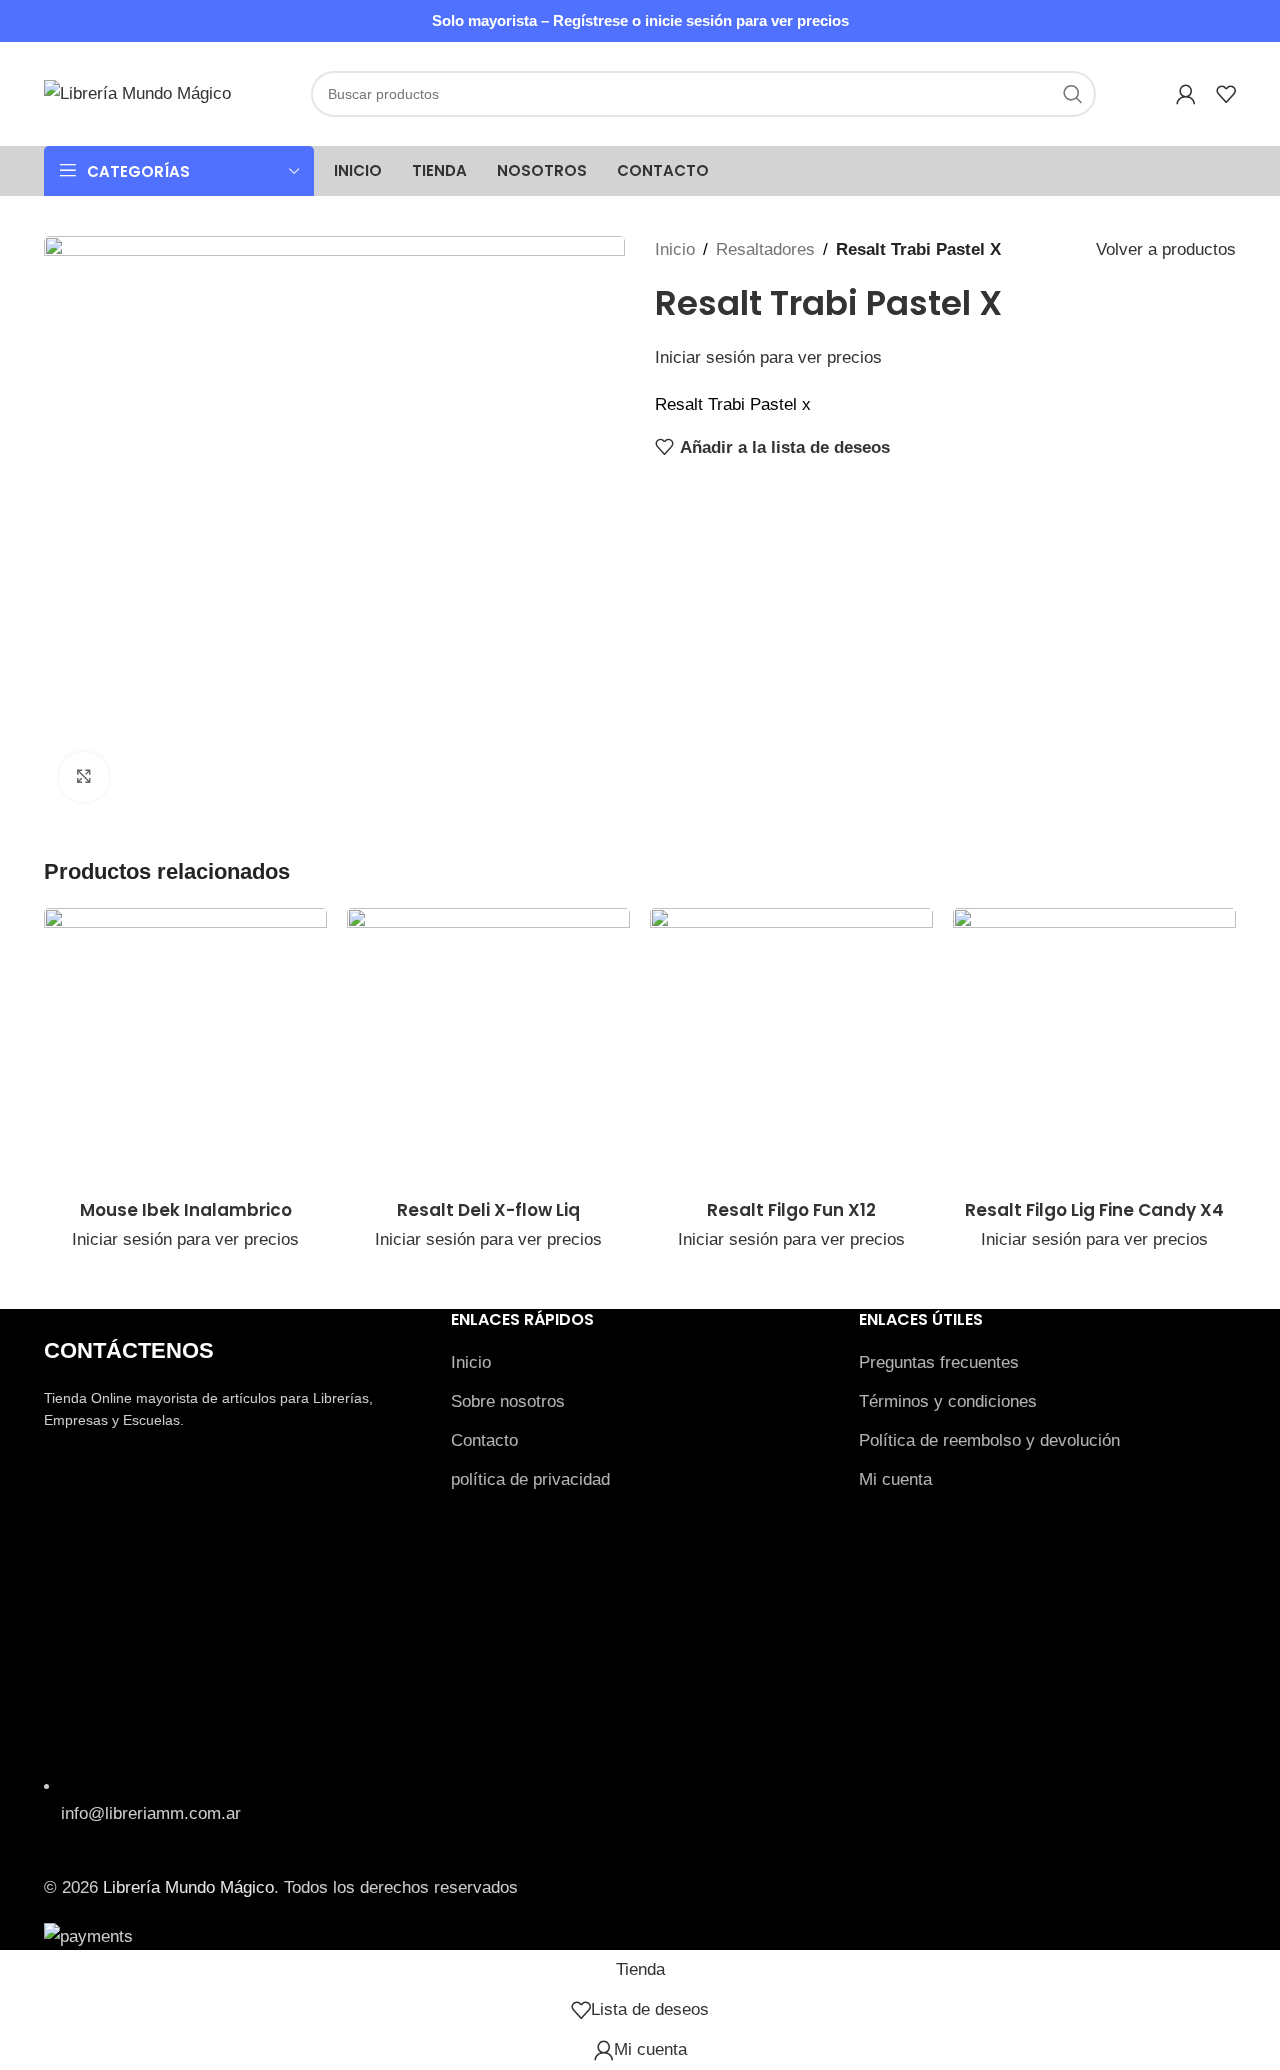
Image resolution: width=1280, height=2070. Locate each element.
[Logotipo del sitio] (137, 92)
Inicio (675, 249)
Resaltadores (765, 249)
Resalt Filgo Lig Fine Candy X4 (1094, 1210)
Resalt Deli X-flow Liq (488, 1210)
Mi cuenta (895, 1479)
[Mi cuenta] (1186, 94)
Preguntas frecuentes (939, 1362)
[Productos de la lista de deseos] (1226, 94)
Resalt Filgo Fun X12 (791, 1210)
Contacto (484, 1440)
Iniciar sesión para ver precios (768, 357)
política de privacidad (530, 1479)
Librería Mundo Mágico (188, 1887)
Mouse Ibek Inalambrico (186, 1210)
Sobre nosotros (508, 1401)
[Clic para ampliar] (84, 777)
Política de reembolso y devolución (989, 1440)
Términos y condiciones (948, 1401)
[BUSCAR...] (1073, 94)
